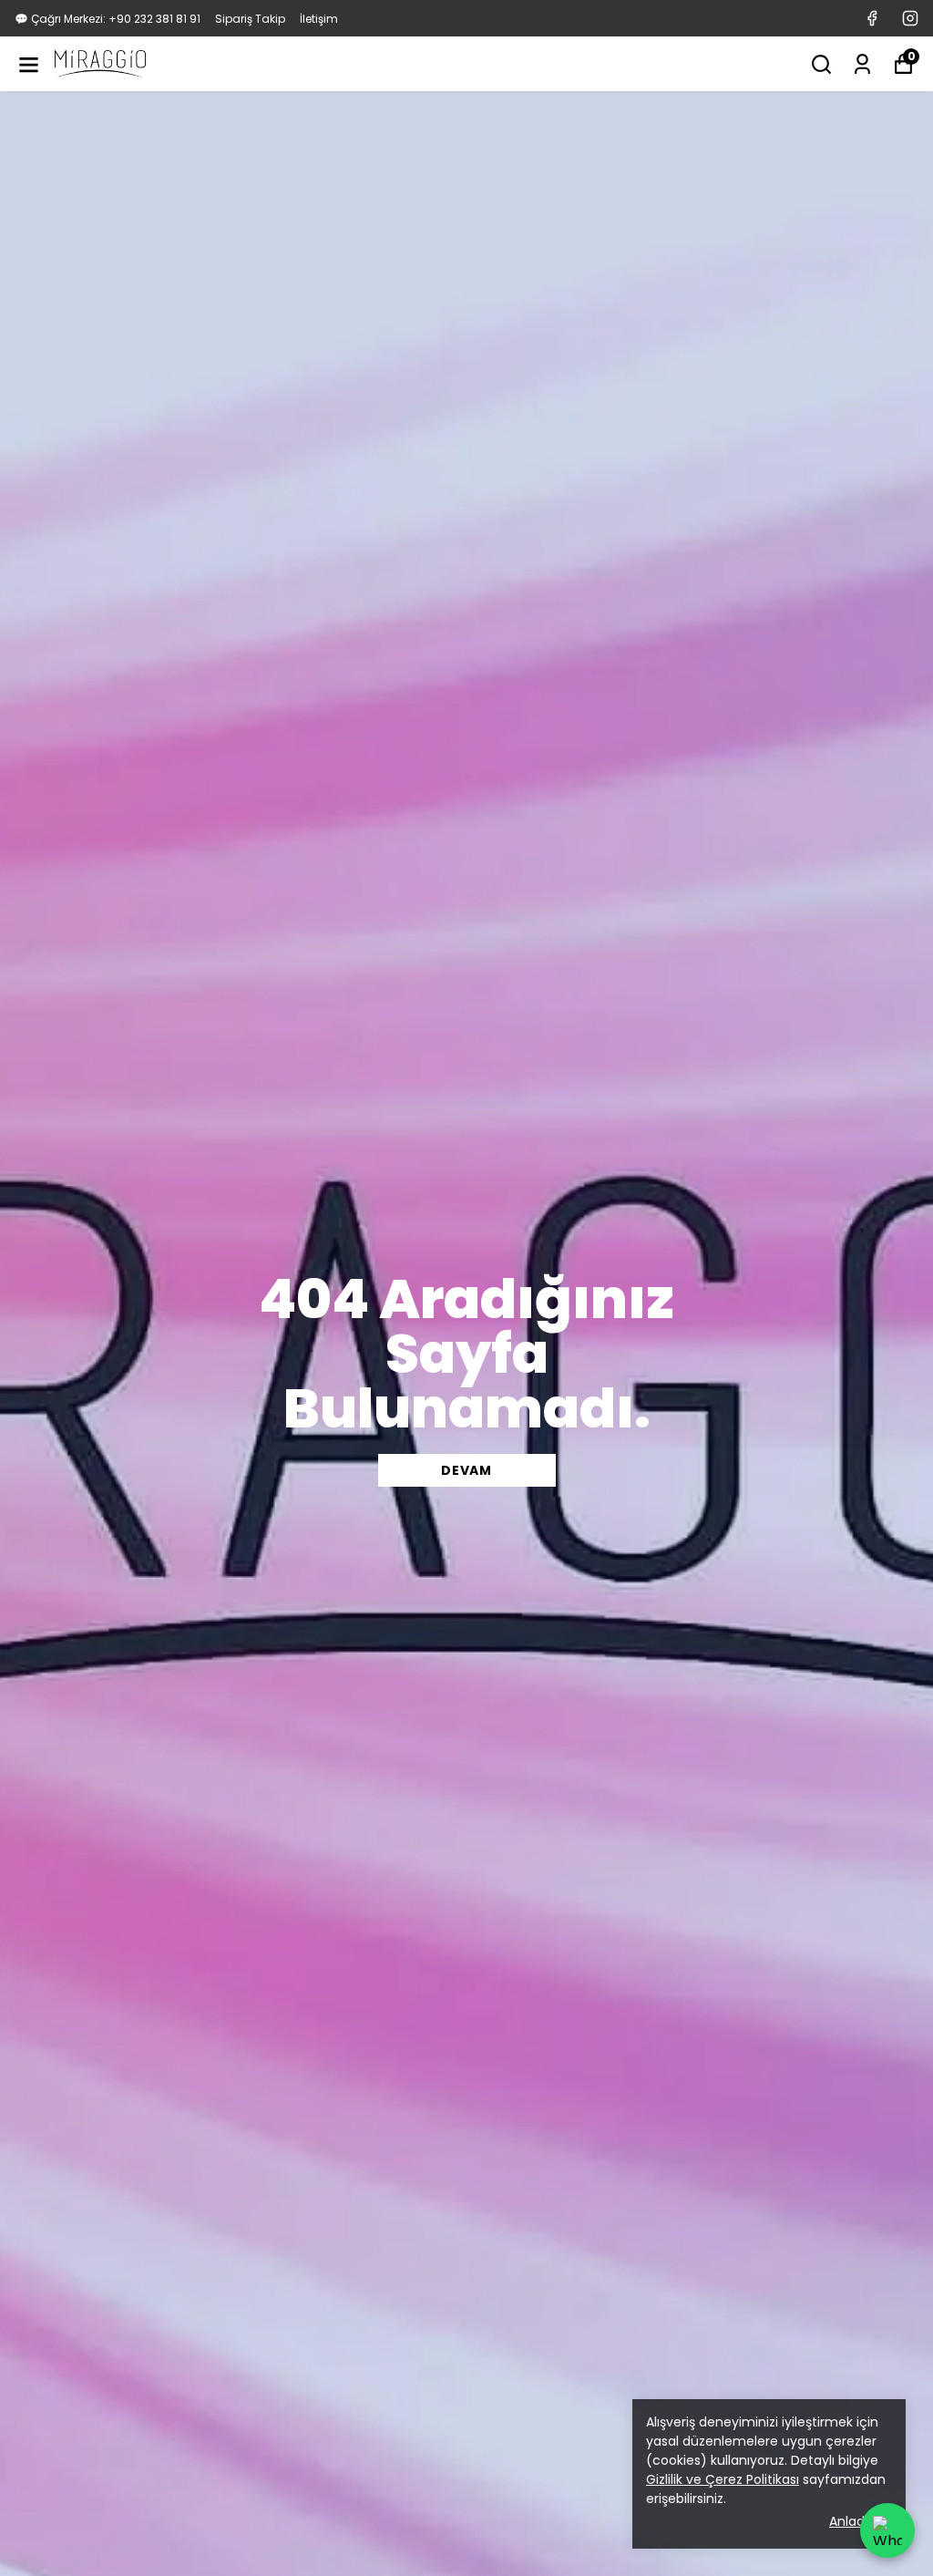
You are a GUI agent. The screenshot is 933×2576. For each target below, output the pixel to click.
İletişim (319, 19)
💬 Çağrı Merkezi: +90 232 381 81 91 (108, 19)
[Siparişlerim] (862, 64)
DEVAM (466, 1470)
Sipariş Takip (250, 19)
